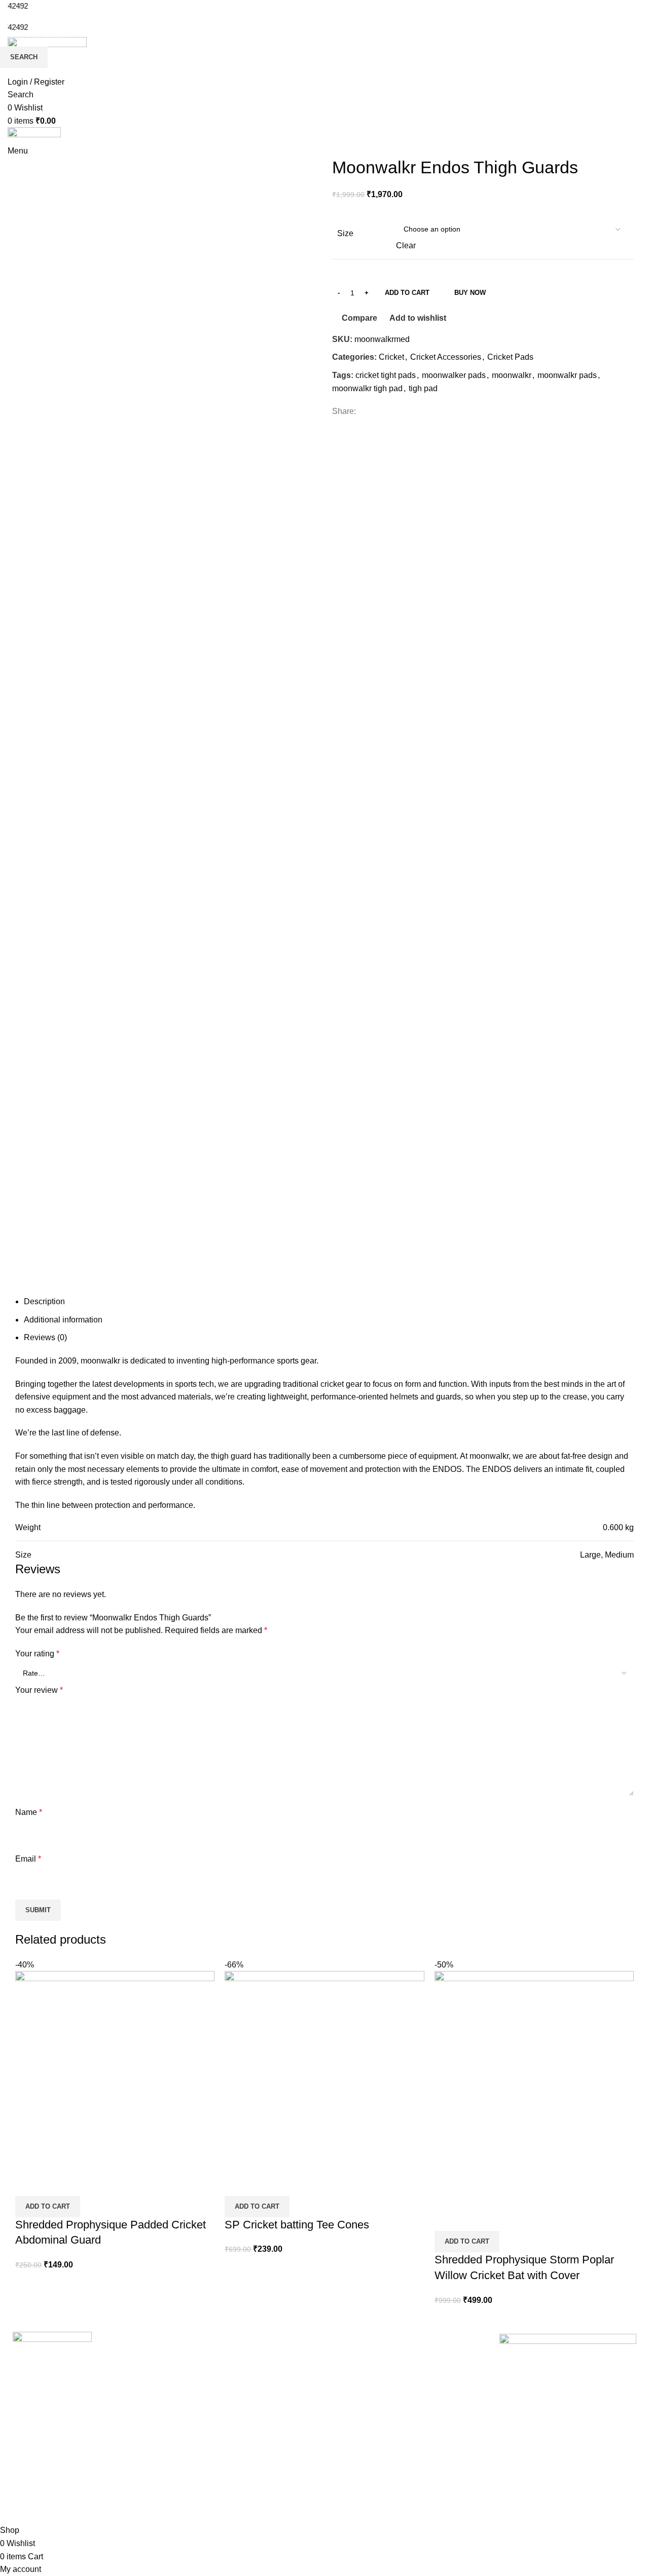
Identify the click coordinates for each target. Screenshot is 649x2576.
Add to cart (407, 293)
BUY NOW (470, 293)
